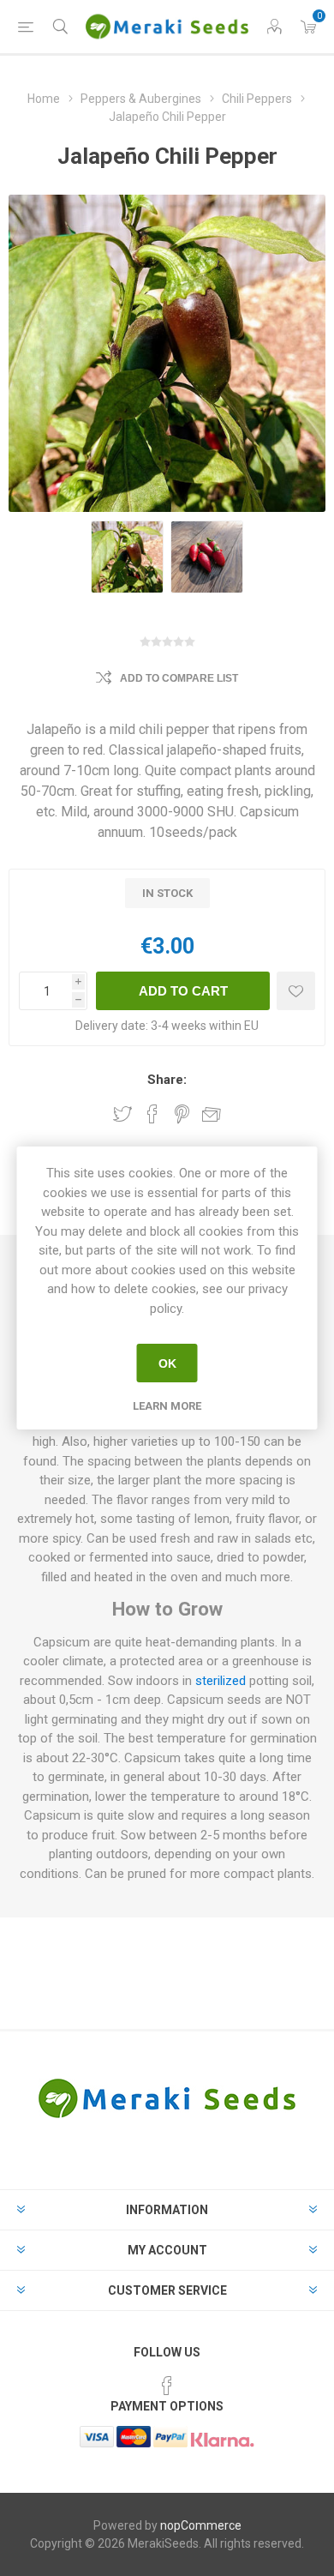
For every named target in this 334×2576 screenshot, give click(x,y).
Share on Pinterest (182, 1114)
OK (167, 1363)
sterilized (221, 1681)
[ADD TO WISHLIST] (296, 991)
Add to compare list (179, 678)
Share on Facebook (152, 1114)
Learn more (167, 1406)
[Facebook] (167, 2386)
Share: (167, 1080)
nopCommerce (201, 2525)
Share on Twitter (122, 1114)
